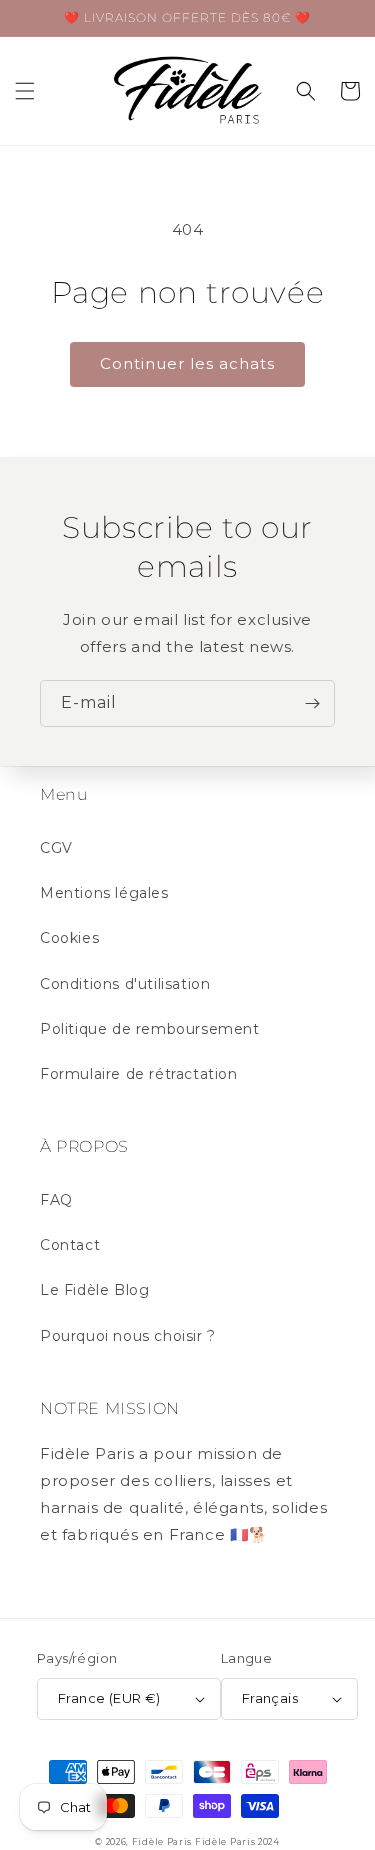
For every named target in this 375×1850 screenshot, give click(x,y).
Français (270, 1698)
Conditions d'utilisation (125, 984)
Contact (70, 1245)
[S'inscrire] (312, 703)
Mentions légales (104, 893)
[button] (25, 91)
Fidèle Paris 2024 (237, 1842)
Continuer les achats (187, 363)
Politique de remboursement (150, 1029)
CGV (56, 848)
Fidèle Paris (163, 1842)
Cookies (69, 938)
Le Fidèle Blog (94, 1290)
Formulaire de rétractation (139, 1074)
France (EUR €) (109, 1698)
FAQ (56, 1200)
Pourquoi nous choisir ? (128, 1336)
